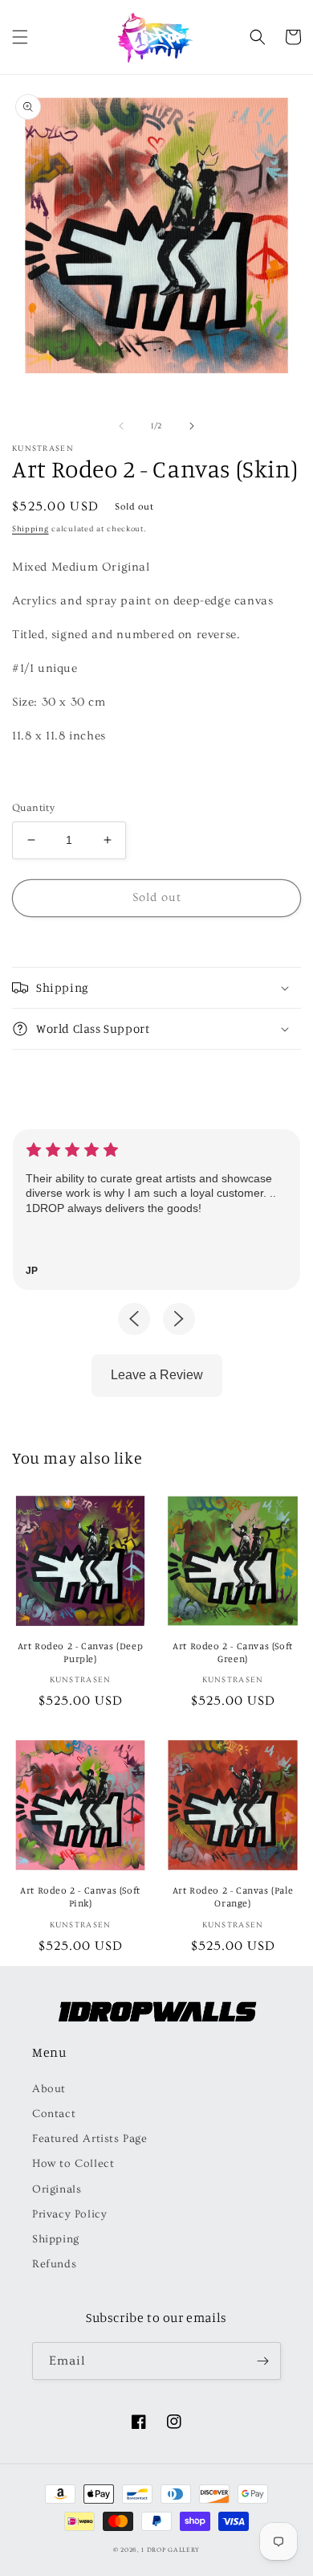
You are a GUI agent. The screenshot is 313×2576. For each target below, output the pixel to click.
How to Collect (73, 2164)
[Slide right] (192, 426)
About (49, 2089)
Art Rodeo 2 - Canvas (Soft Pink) (80, 1896)
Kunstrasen (43, 448)
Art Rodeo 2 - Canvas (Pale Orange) (233, 1896)
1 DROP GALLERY (171, 2550)
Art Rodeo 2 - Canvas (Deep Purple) (81, 1652)
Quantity (33, 808)
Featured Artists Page (90, 2139)
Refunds (54, 2264)
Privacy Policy (69, 2214)
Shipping (30, 529)
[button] (20, 37)
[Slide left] (121, 426)
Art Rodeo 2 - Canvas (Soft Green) (233, 1652)
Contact (54, 2114)
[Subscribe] (262, 2361)
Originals (57, 2189)
